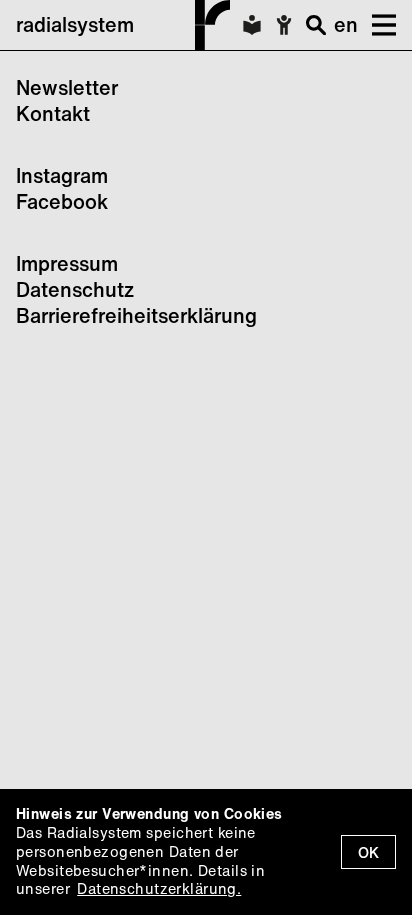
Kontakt (53, 113)
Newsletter (67, 87)
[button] (377, 25)
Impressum (67, 263)
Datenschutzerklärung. (159, 888)
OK (368, 852)
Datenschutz (75, 289)
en (346, 24)
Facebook (62, 201)
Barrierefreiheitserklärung (136, 315)
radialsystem (75, 24)
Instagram (62, 175)
